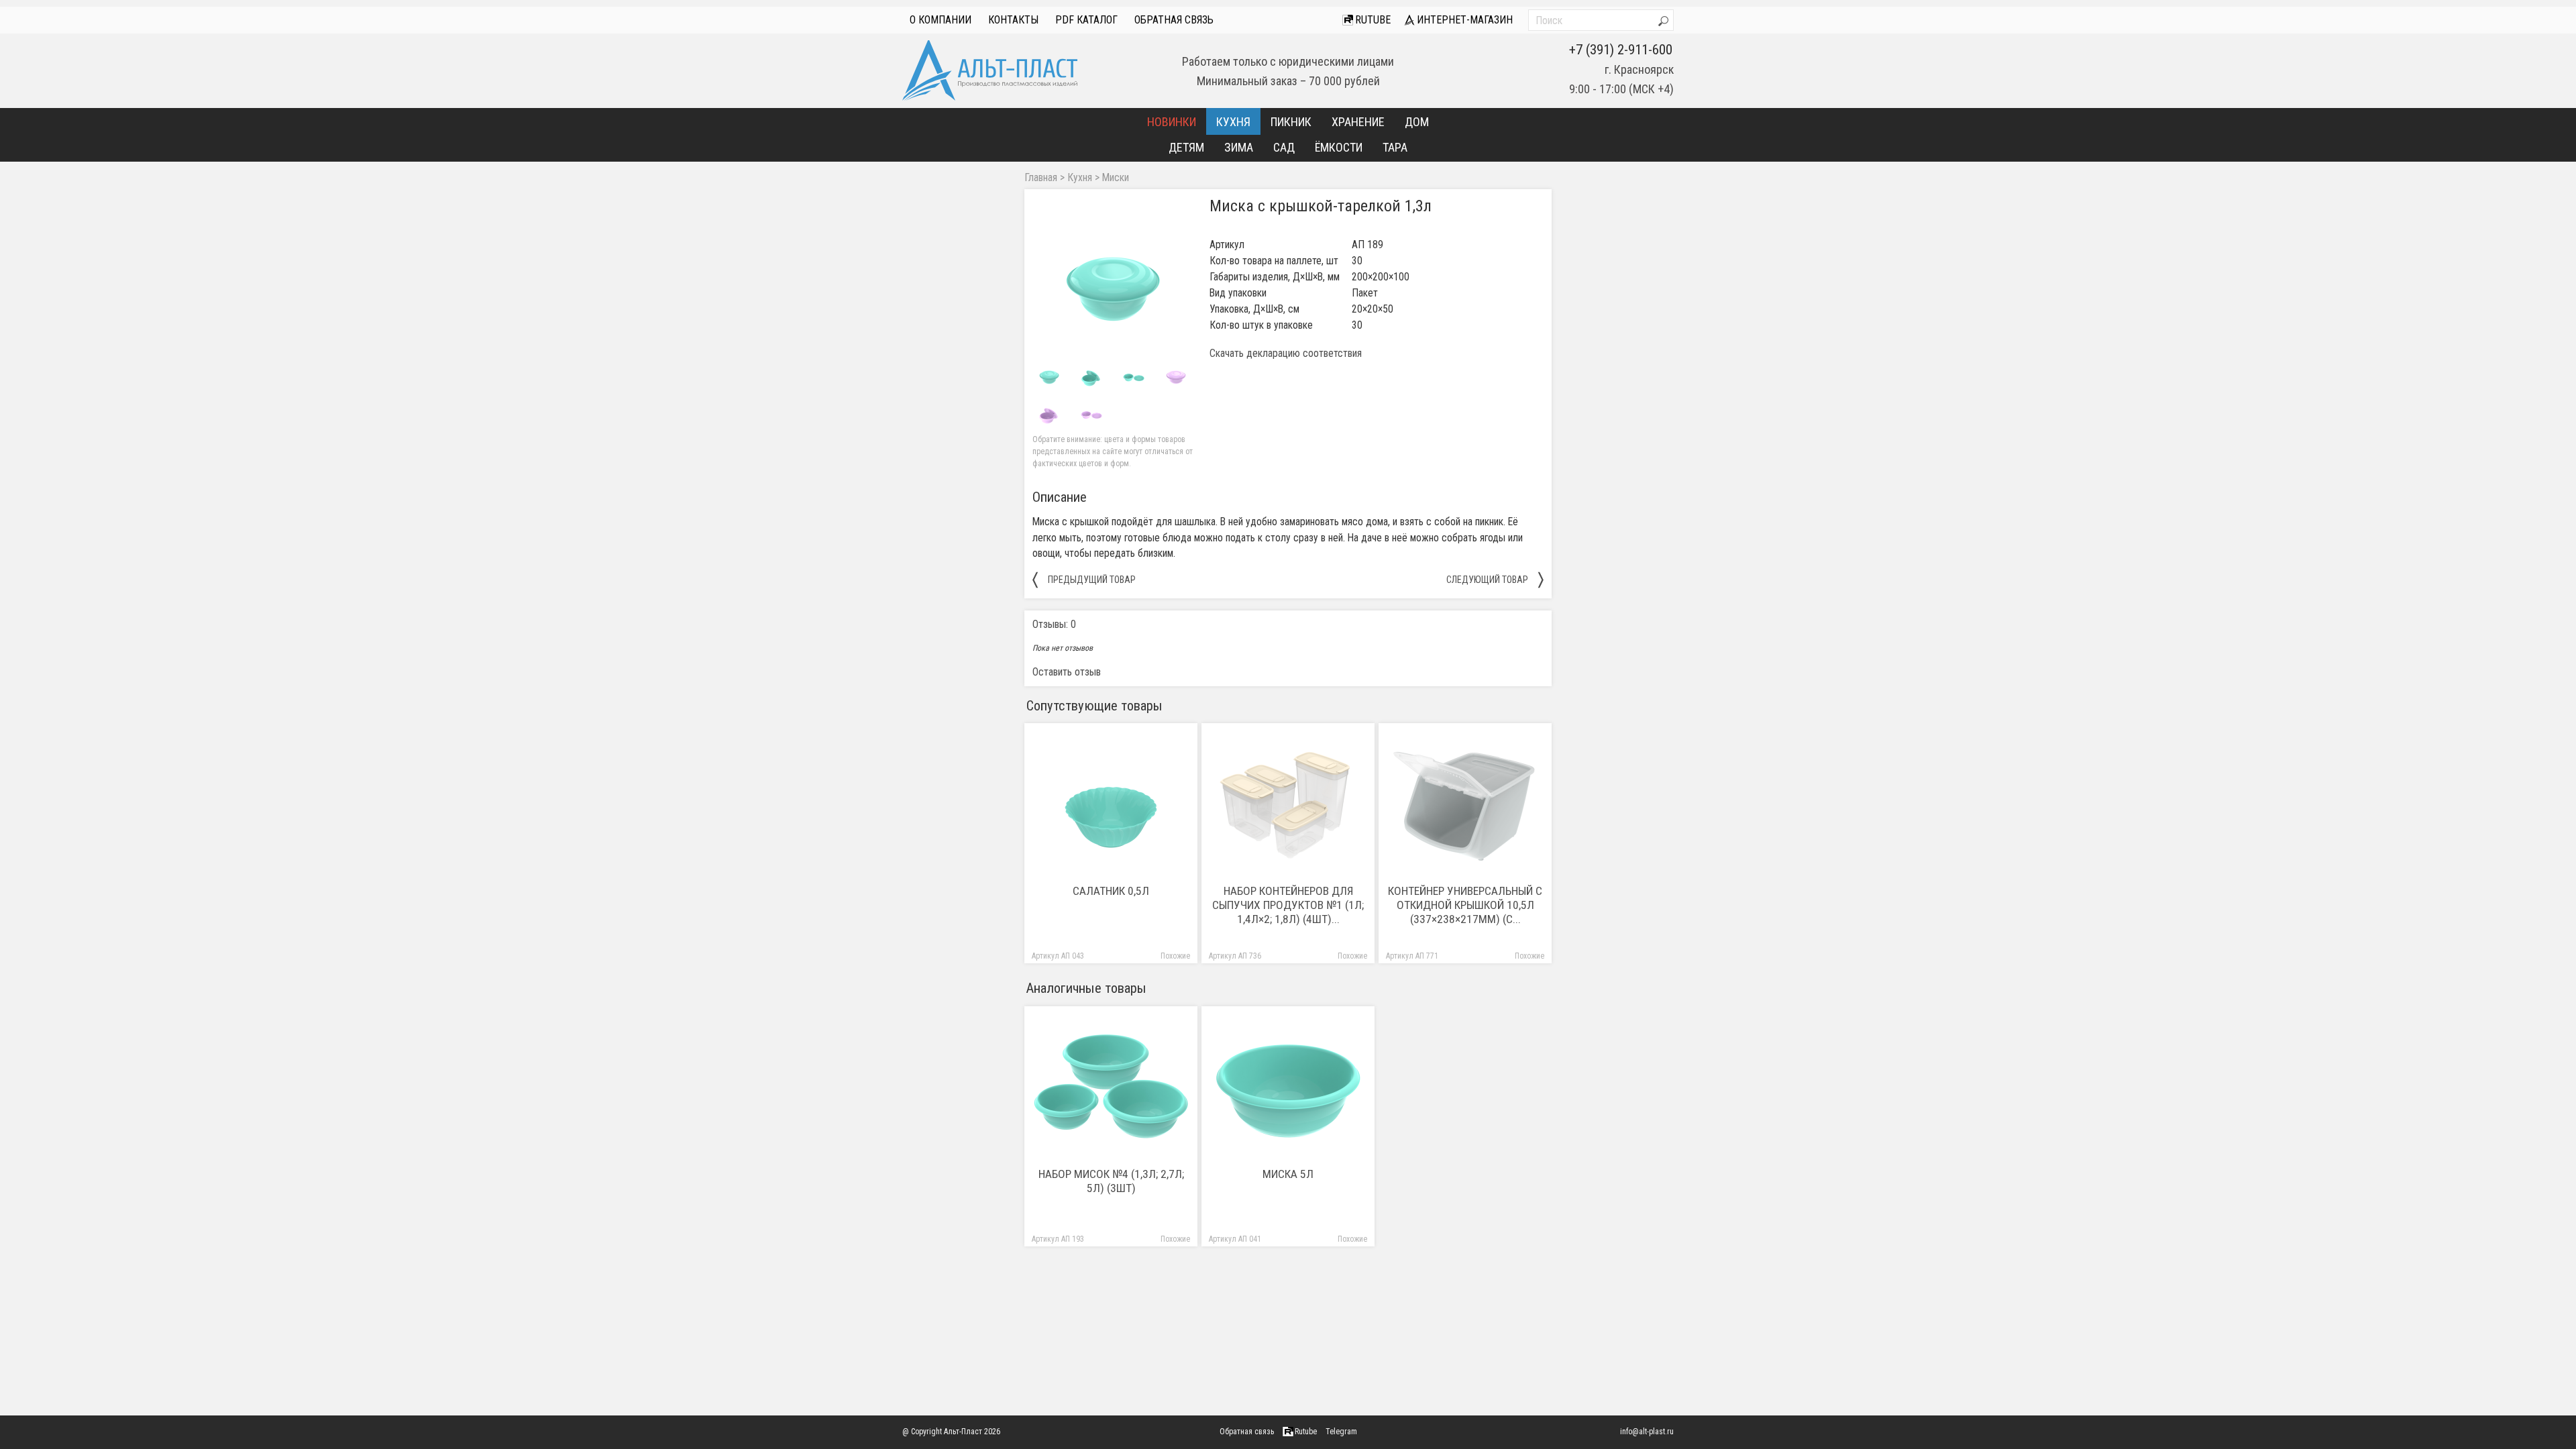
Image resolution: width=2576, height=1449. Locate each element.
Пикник (1291, 122)
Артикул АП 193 (1058, 1239)
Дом (1417, 122)
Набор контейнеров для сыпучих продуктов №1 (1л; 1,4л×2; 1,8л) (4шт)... (1288, 905)
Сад (1284, 147)
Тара (1395, 147)
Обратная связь (1174, 20)
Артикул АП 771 (1412, 956)
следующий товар (1495, 579)
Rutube (1372, 20)
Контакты (1013, 20)
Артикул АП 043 (1058, 956)
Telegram (1341, 1432)
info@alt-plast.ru (1647, 1432)
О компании (941, 20)
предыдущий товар (1084, 579)
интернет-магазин (1463, 20)
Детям (1186, 147)
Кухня (1233, 122)
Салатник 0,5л (1111, 891)
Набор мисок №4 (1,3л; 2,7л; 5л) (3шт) (1111, 1181)
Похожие (1175, 956)
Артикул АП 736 (1235, 956)
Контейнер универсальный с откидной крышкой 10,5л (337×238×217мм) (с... (1465, 905)
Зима (1239, 147)
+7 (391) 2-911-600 (1621, 50)
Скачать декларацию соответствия (1286, 354)
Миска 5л (1288, 1174)
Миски (1116, 178)
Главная (1041, 178)
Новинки (1172, 122)
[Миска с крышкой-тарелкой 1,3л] (1113, 278)
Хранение (1358, 122)
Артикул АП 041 (1235, 1239)
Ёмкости (1339, 147)
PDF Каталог (1086, 20)
